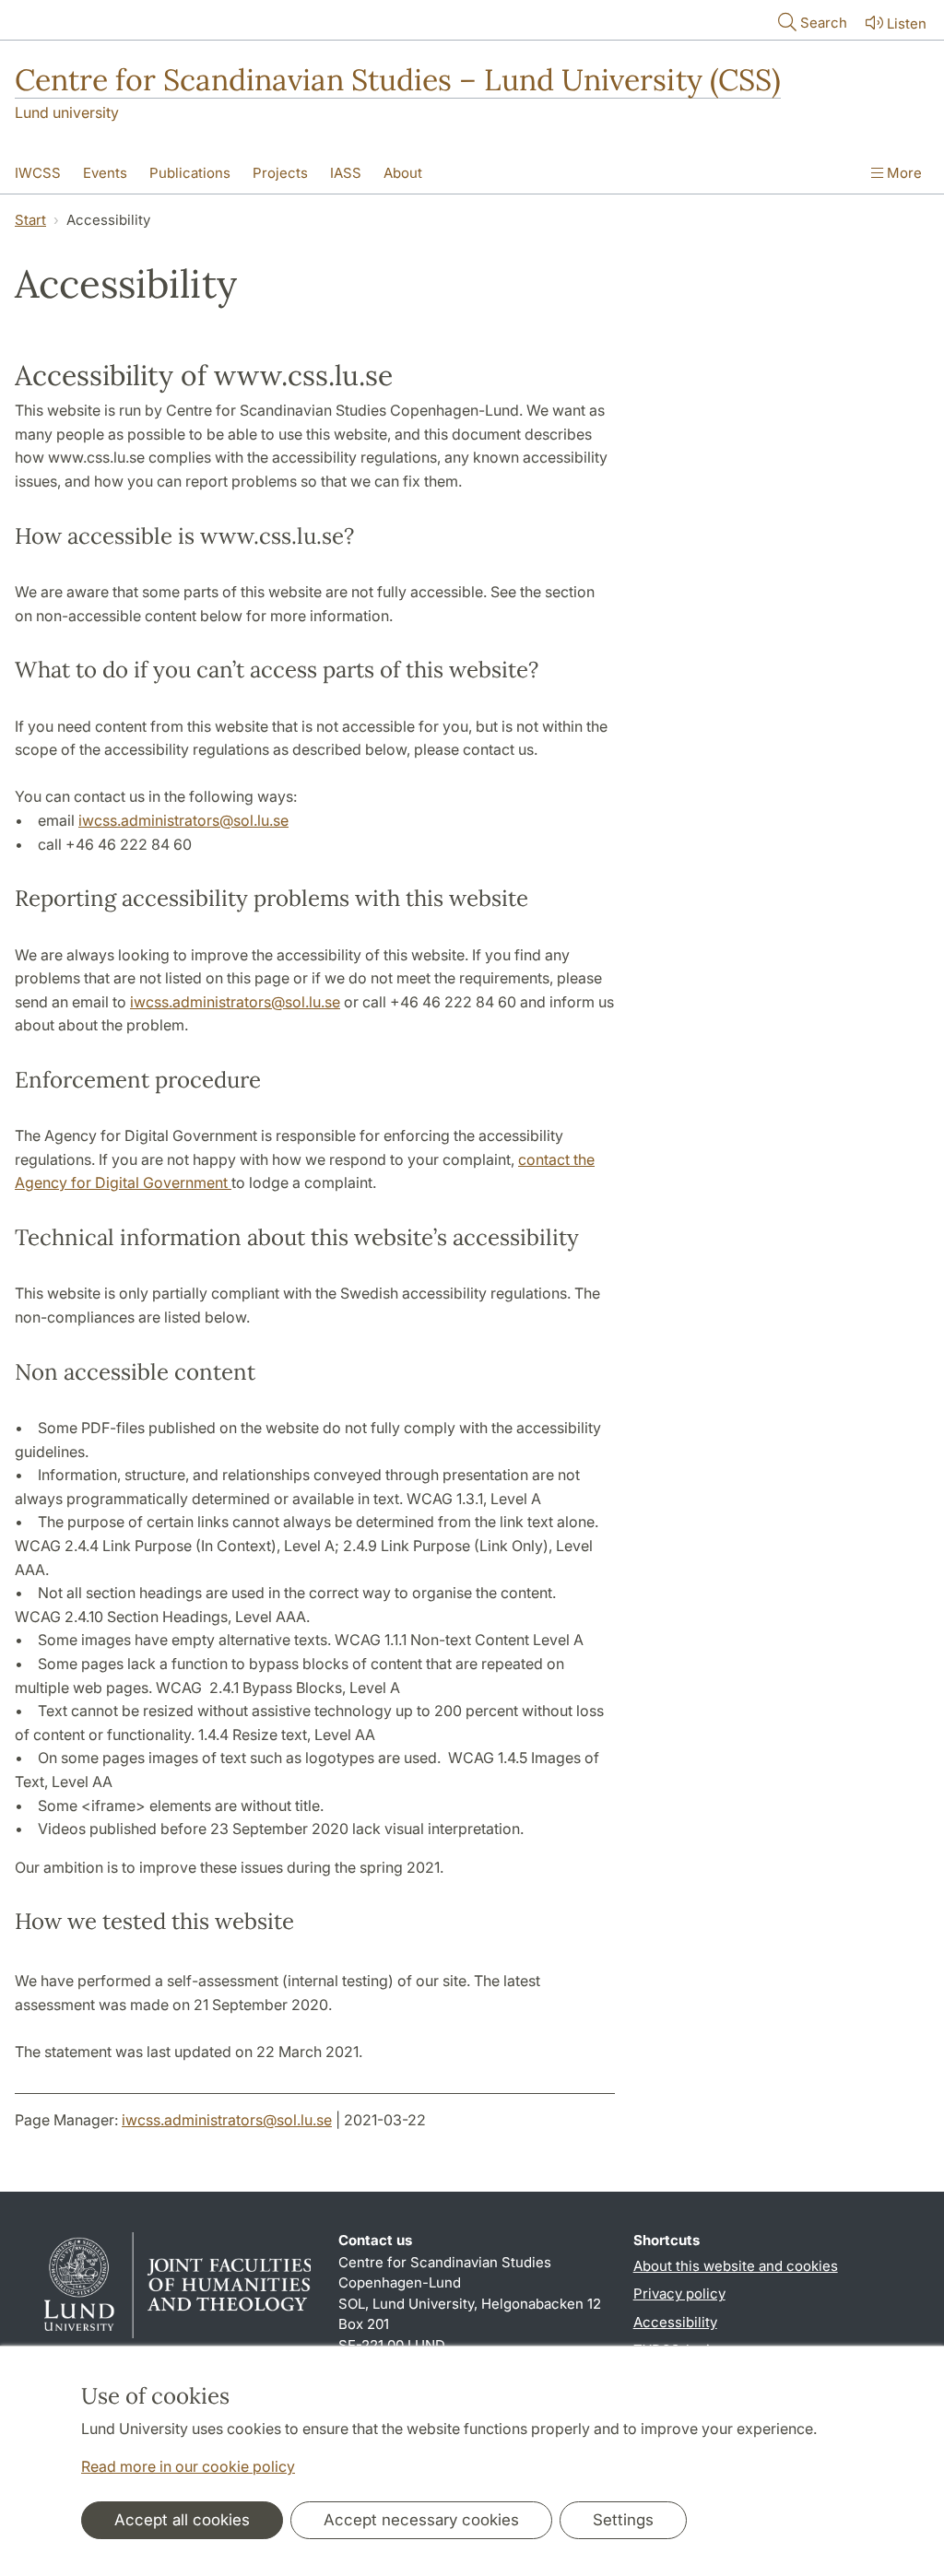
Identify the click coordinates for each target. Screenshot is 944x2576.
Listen (907, 24)
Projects (280, 173)
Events (105, 173)
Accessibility (675, 2322)
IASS (346, 173)
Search (824, 23)
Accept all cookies (182, 2520)
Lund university (67, 112)
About (403, 173)
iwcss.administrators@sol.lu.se (183, 820)
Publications (190, 173)
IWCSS (38, 173)
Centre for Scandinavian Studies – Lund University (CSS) (398, 80)
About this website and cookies (736, 2266)
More (903, 173)
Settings (623, 2520)
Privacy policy (679, 2294)
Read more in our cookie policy (188, 2466)
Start (30, 220)
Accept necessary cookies (421, 2520)
